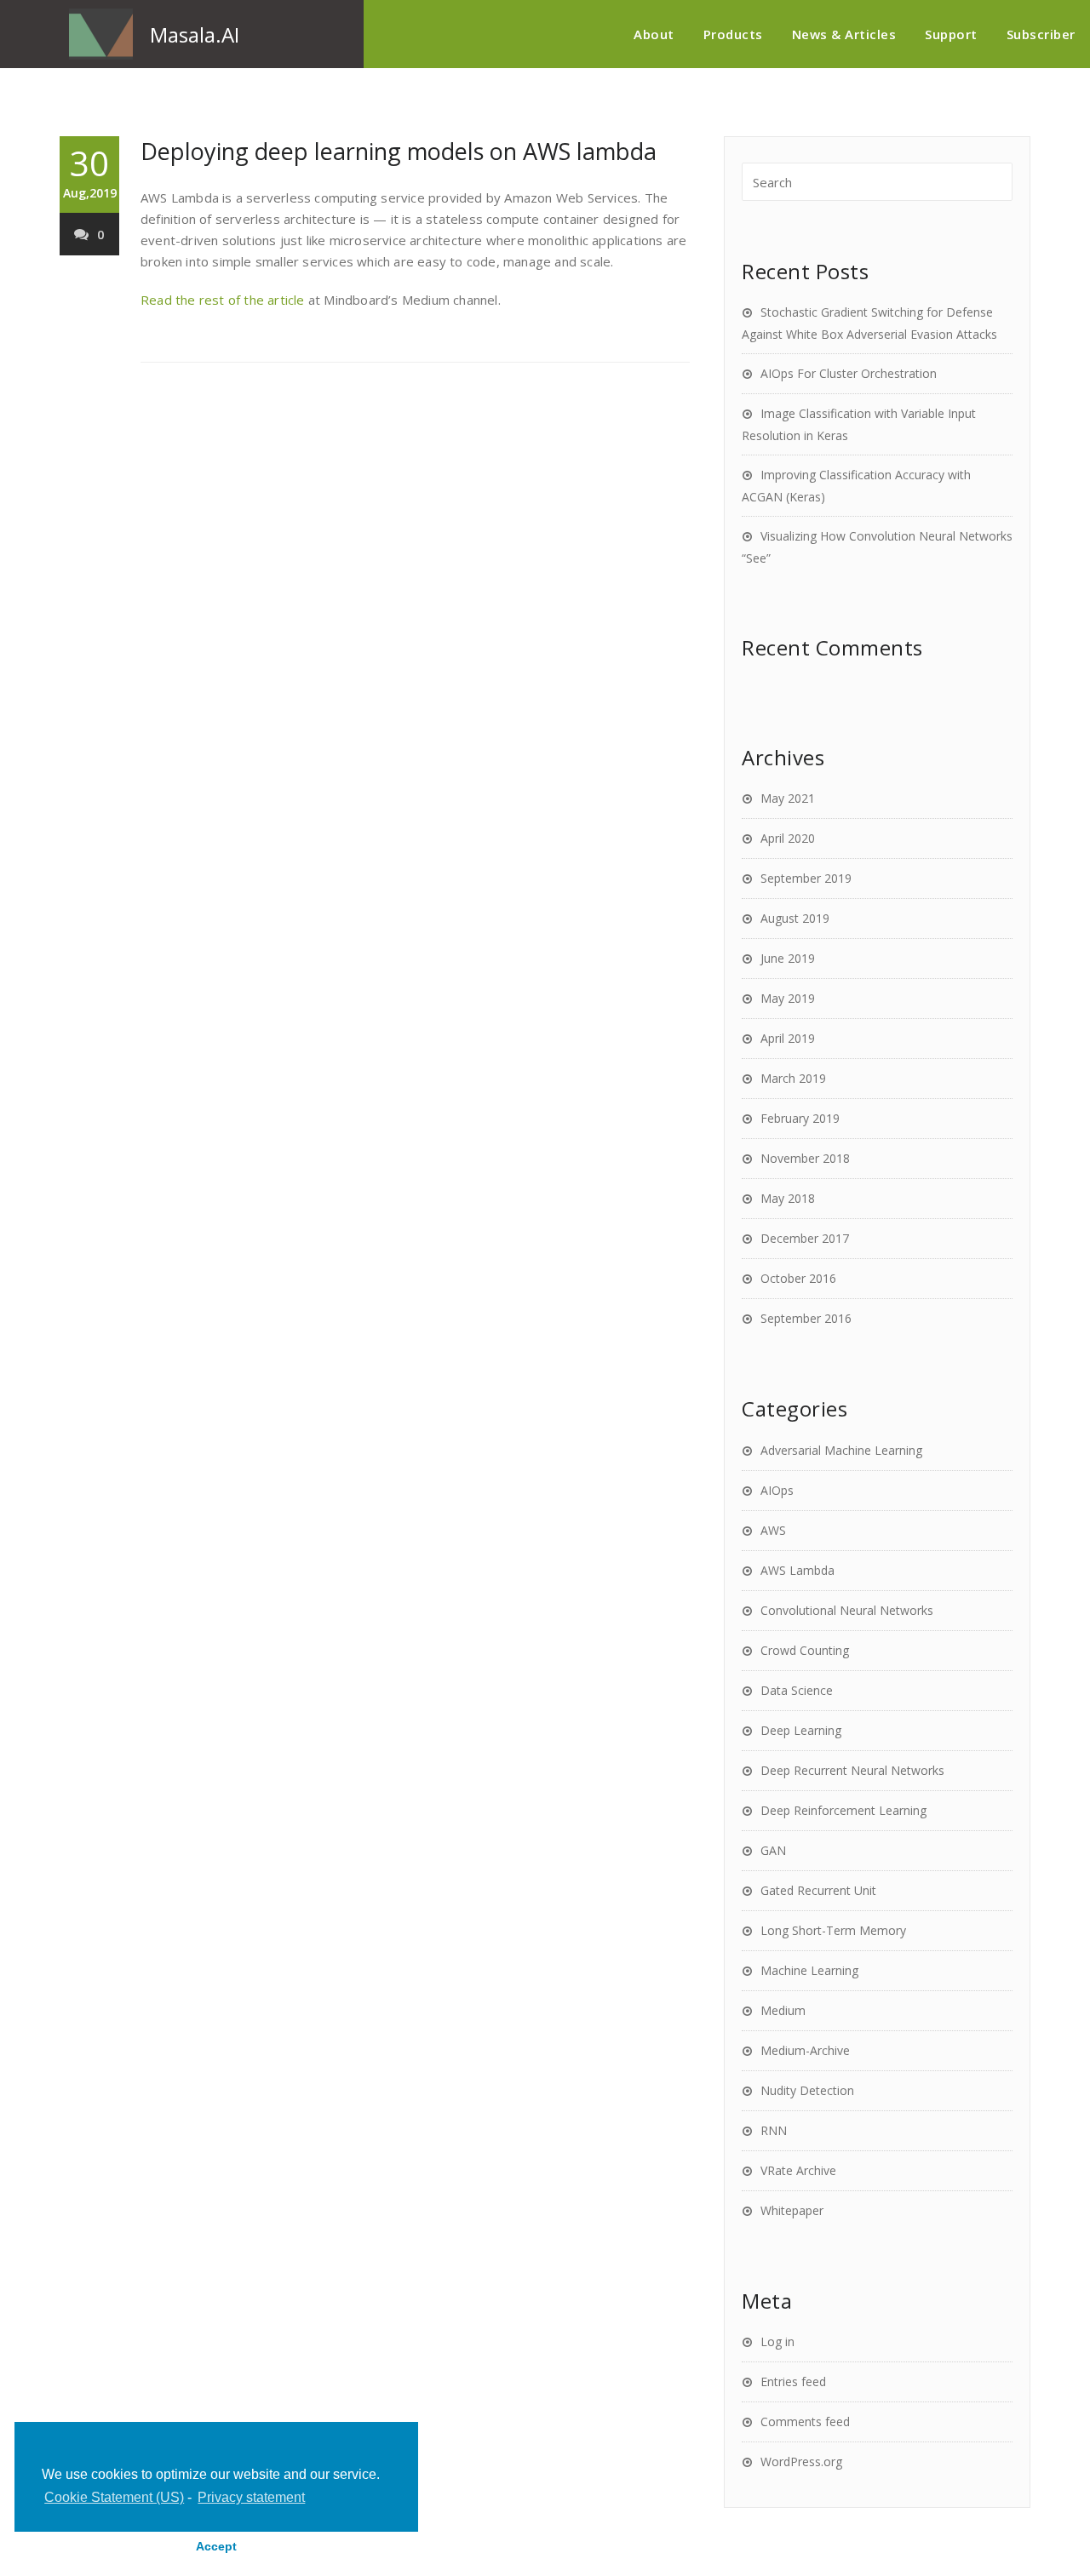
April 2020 (788, 838)
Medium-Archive (805, 2050)
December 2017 (805, 1238)
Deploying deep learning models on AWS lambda (399, 151)
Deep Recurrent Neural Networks (852, 1770)
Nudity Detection (807, 2090)
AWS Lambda (797, 1570)
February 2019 (800, 1118)
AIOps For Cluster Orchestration (849, 373)
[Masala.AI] (101, 34)
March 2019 (793, 1078)
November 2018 (805, 1158)
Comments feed (805, 2421)
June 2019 (788, 958)
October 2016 (798, 1278)
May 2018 (788, 1198)
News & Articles (844, 34)
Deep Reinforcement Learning (843, 1810)
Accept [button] (216, 2546)
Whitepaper (792, 2210)
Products (733, 34)
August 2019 (795, 918)
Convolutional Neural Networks (847, 1610)
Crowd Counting (805, 1650)
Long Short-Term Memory (833, 1930)
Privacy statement (251, 2497)
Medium (783, 2010)
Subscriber (1041, 34)
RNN (774, 2130)
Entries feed (793, 2381)
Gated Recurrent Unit (818, 1890)
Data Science (797, 1690)
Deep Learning (801, 1730)
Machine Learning (809, 1970)
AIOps (777, 1490)
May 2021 (788, 798)
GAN (773, 1850)
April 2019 (788, 1038)
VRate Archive (798, 2170)
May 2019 (788, 998)
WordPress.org (801, 2462)
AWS (773, 1530)
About (654, 34)
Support (951, 34)
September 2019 (806, 878)
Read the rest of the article (223, 300)
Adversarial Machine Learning (841, 1450)
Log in (777, 2341)
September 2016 (806, 1318)
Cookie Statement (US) (114, 2497)
